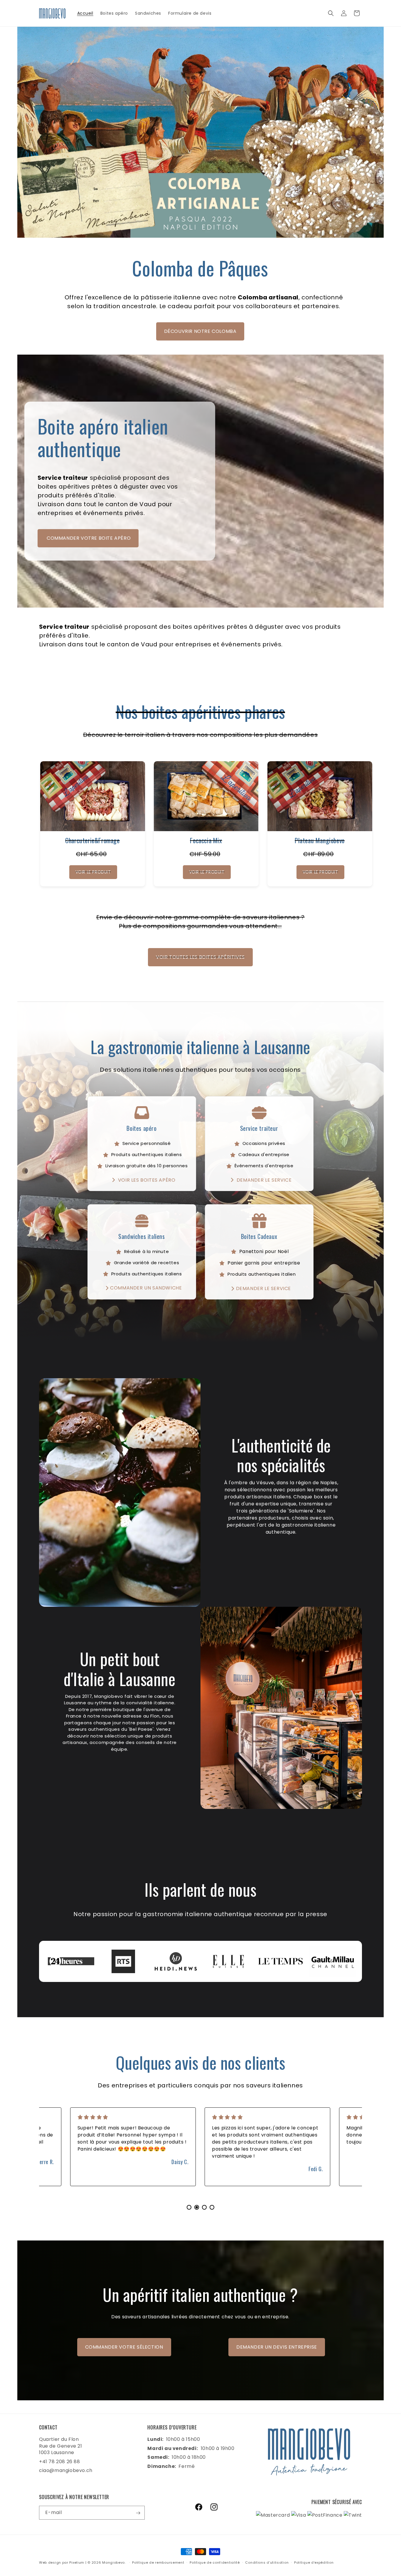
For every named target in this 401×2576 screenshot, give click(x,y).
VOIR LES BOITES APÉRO (146, 1180)
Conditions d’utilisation (267, 2562)
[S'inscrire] (138, 2513)
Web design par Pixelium (62, 2562)
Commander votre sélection (124, 2347)
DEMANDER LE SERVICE (263, 1180)
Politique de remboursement (158, 2562)
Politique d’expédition (314, 2562)
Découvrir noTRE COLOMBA (200, 331)
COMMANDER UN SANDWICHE (146, 1288)
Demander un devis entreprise (277, 2347)
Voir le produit (93, 872)
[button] (331, 13)
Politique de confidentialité (215, 2562)
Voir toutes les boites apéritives (200, 957)
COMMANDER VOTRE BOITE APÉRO (88, 538)
